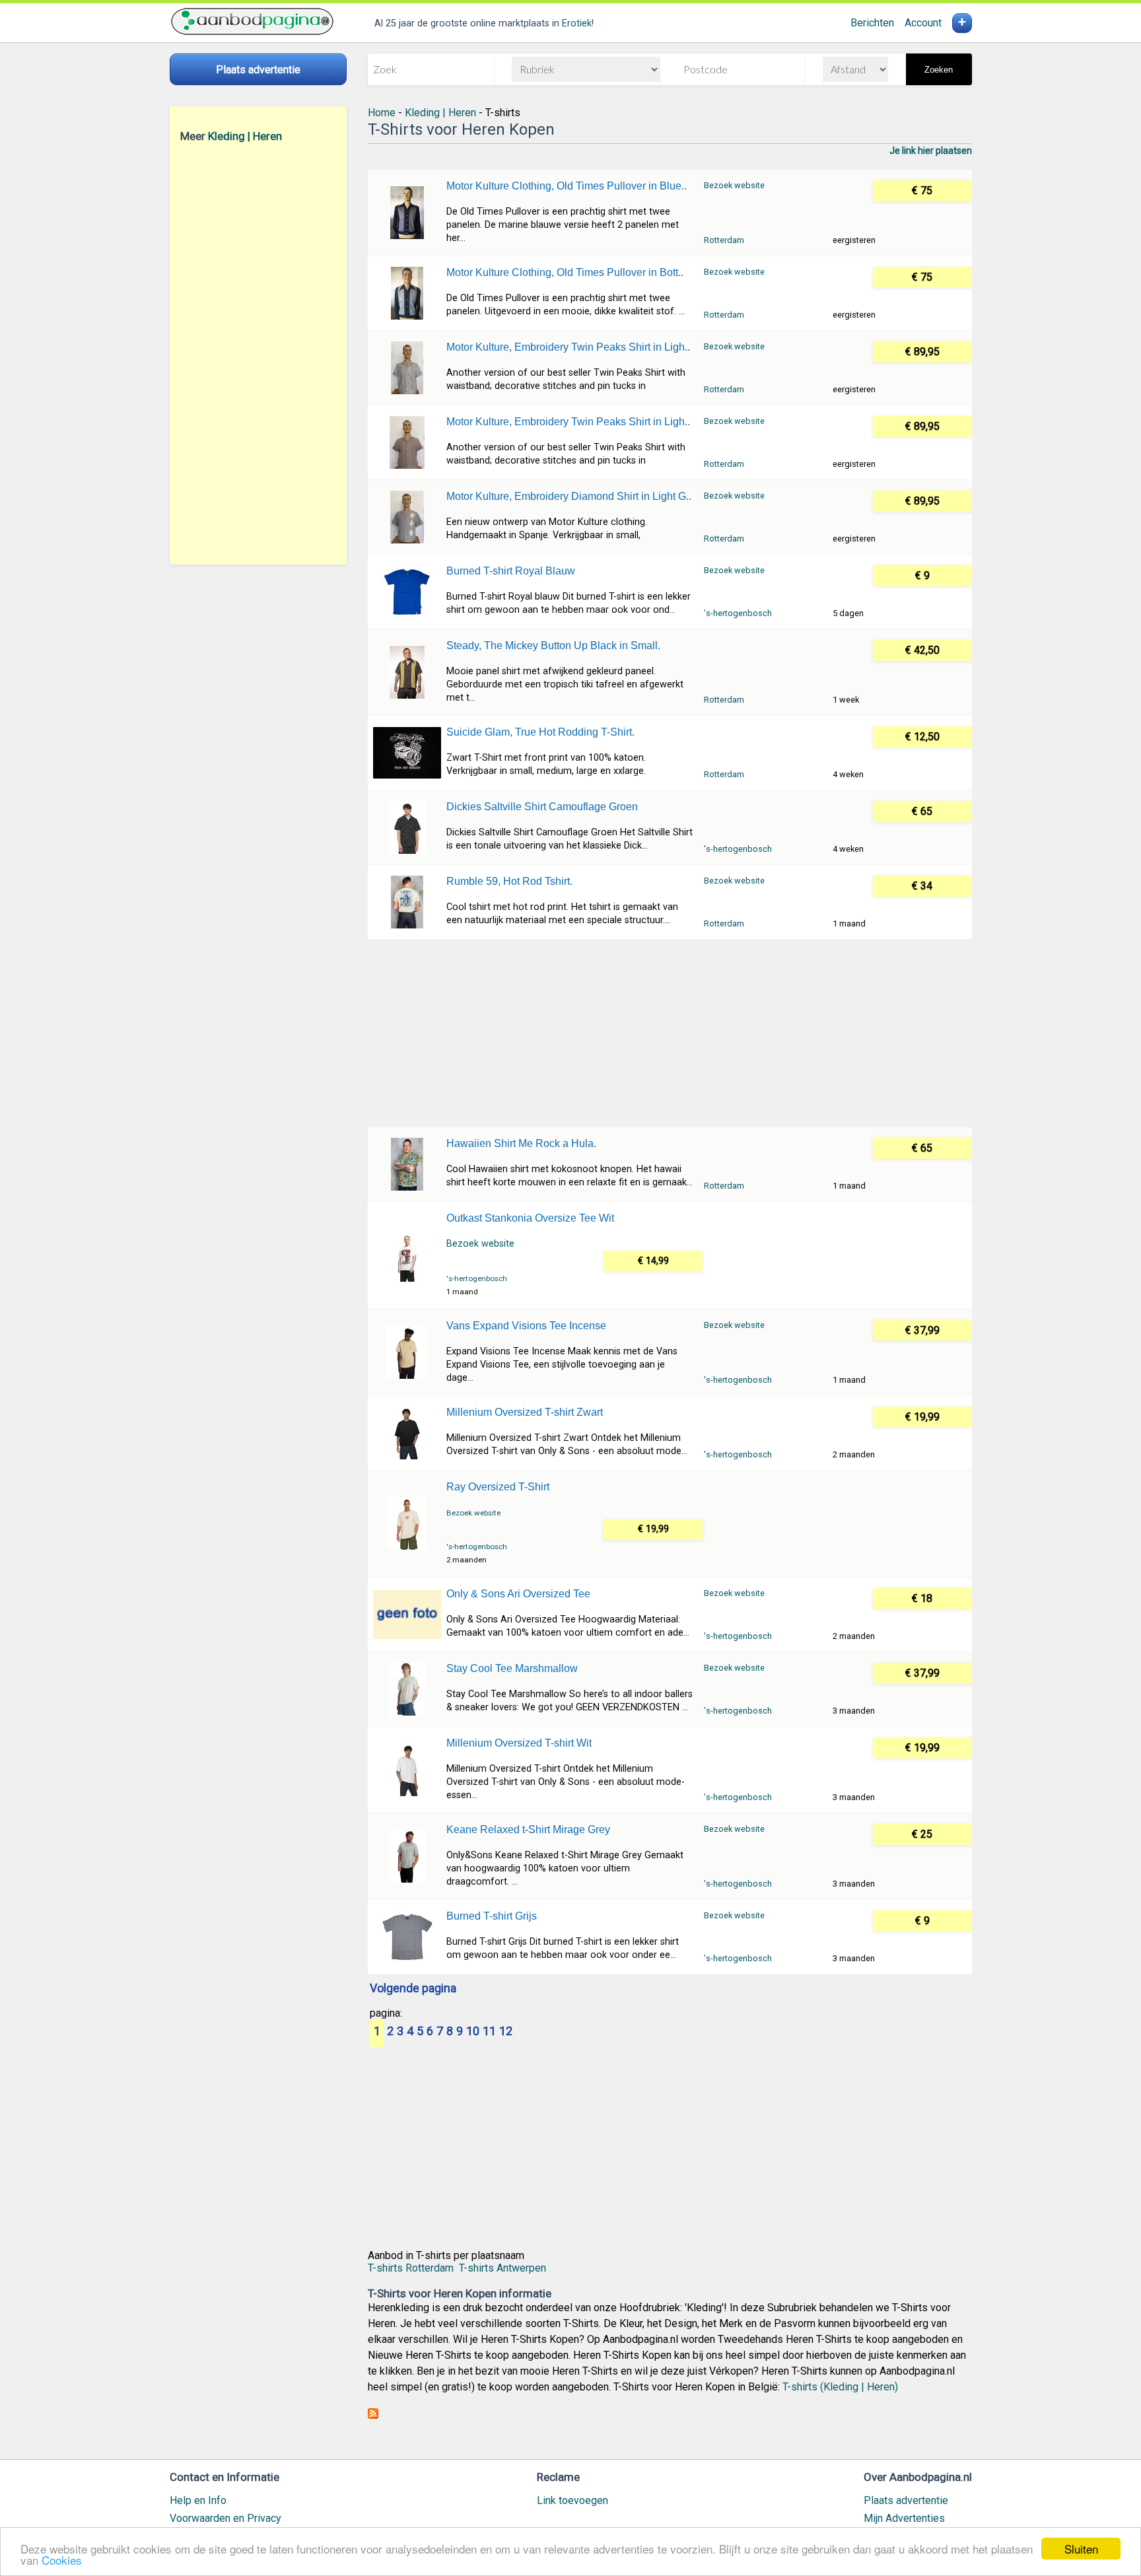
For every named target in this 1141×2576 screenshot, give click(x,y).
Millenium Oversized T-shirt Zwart (525, 1412)
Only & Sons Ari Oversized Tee (518, 1594)
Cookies (62, 2560)
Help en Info (198, 2500)
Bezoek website (734, 185)
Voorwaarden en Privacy (225, 2518)
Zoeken (939, 70)
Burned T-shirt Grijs (492, 1916)
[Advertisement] (258, 353)
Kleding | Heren (245, 136)
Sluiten (1081, 2549)
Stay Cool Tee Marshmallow (512, 1668)
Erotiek (577, 23)
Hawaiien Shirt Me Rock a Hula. (521, 1143)
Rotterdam (724, 240)
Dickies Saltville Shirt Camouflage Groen (542, 807)
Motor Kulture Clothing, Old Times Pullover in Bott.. (565, 272)
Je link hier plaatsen (931, 151)
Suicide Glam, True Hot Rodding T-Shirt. (540, 732)
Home (382, 113)
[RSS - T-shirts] (373, 2415)
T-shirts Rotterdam (411, 2268)
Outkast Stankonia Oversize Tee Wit (530, 1218)
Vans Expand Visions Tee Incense (526, 1326)
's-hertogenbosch (738, 613)
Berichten (872, 23)
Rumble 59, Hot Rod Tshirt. (509, 881)
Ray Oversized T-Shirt (498, 1487)
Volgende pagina (413, 1989)
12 (506, 2032)
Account (923, 23)
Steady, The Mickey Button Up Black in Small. (553, 645)
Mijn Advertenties (904, 2518)
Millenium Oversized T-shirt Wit (519, 1743)
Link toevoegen (572, 2500)
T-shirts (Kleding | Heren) (840, 2387)
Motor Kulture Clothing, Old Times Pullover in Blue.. (567, 186)
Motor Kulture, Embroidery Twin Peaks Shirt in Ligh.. (568, 347)
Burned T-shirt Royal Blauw (511, 571)
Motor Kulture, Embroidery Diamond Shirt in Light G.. (569, 496)
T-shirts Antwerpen (502, 2268)
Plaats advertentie (906, 2500)
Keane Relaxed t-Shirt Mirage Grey (528, 1829)
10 (473, 2032)
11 (489, 2032)
